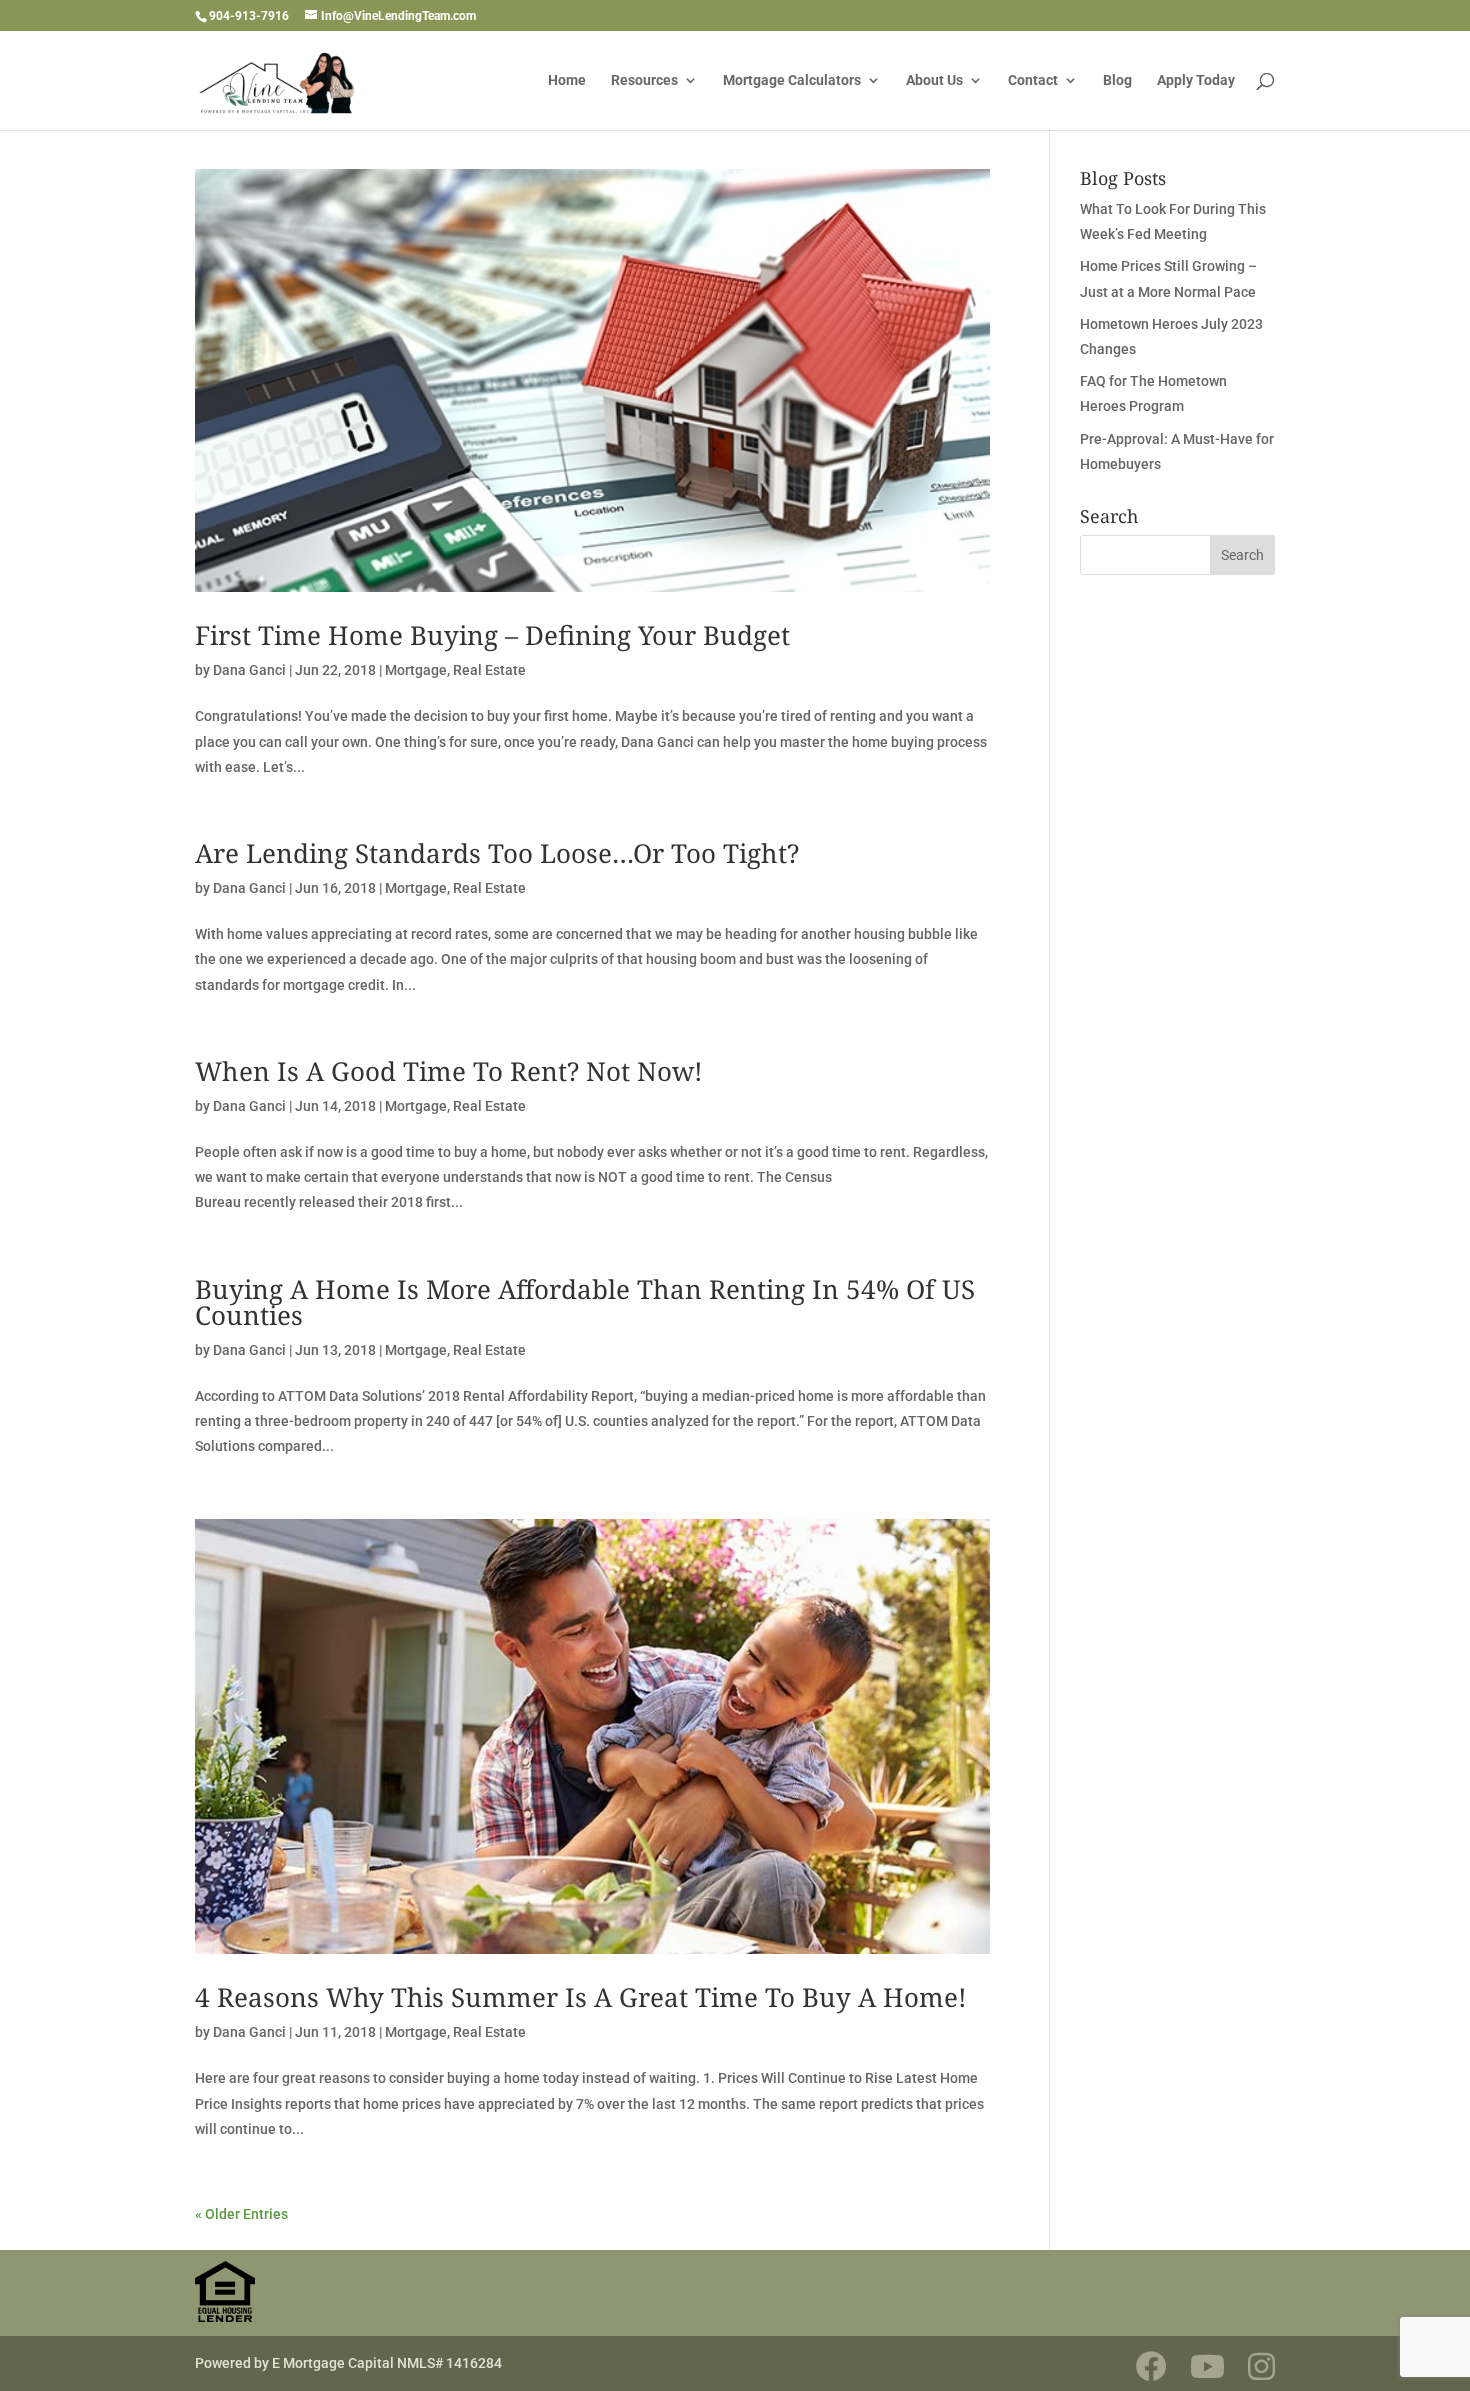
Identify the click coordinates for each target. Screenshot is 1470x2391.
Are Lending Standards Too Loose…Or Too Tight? (497, 853)
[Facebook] (1151, 2366)
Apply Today (1196, 80)
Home (567, 80)
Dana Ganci (249, 670)
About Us (934, 80)
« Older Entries (241, 2214)
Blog (1117, 80)
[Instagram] (1261, 2366)
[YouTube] (1207, 2366)
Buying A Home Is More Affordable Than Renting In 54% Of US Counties (585, 1302)
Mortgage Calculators (792, 80)
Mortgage (416, 670)
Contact (1033, 80)
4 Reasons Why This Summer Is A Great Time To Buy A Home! (581, 1997)
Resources (644, 80)
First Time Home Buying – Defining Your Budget (492, 635)
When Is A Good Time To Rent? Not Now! (449, 1071)
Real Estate (489, 670)
